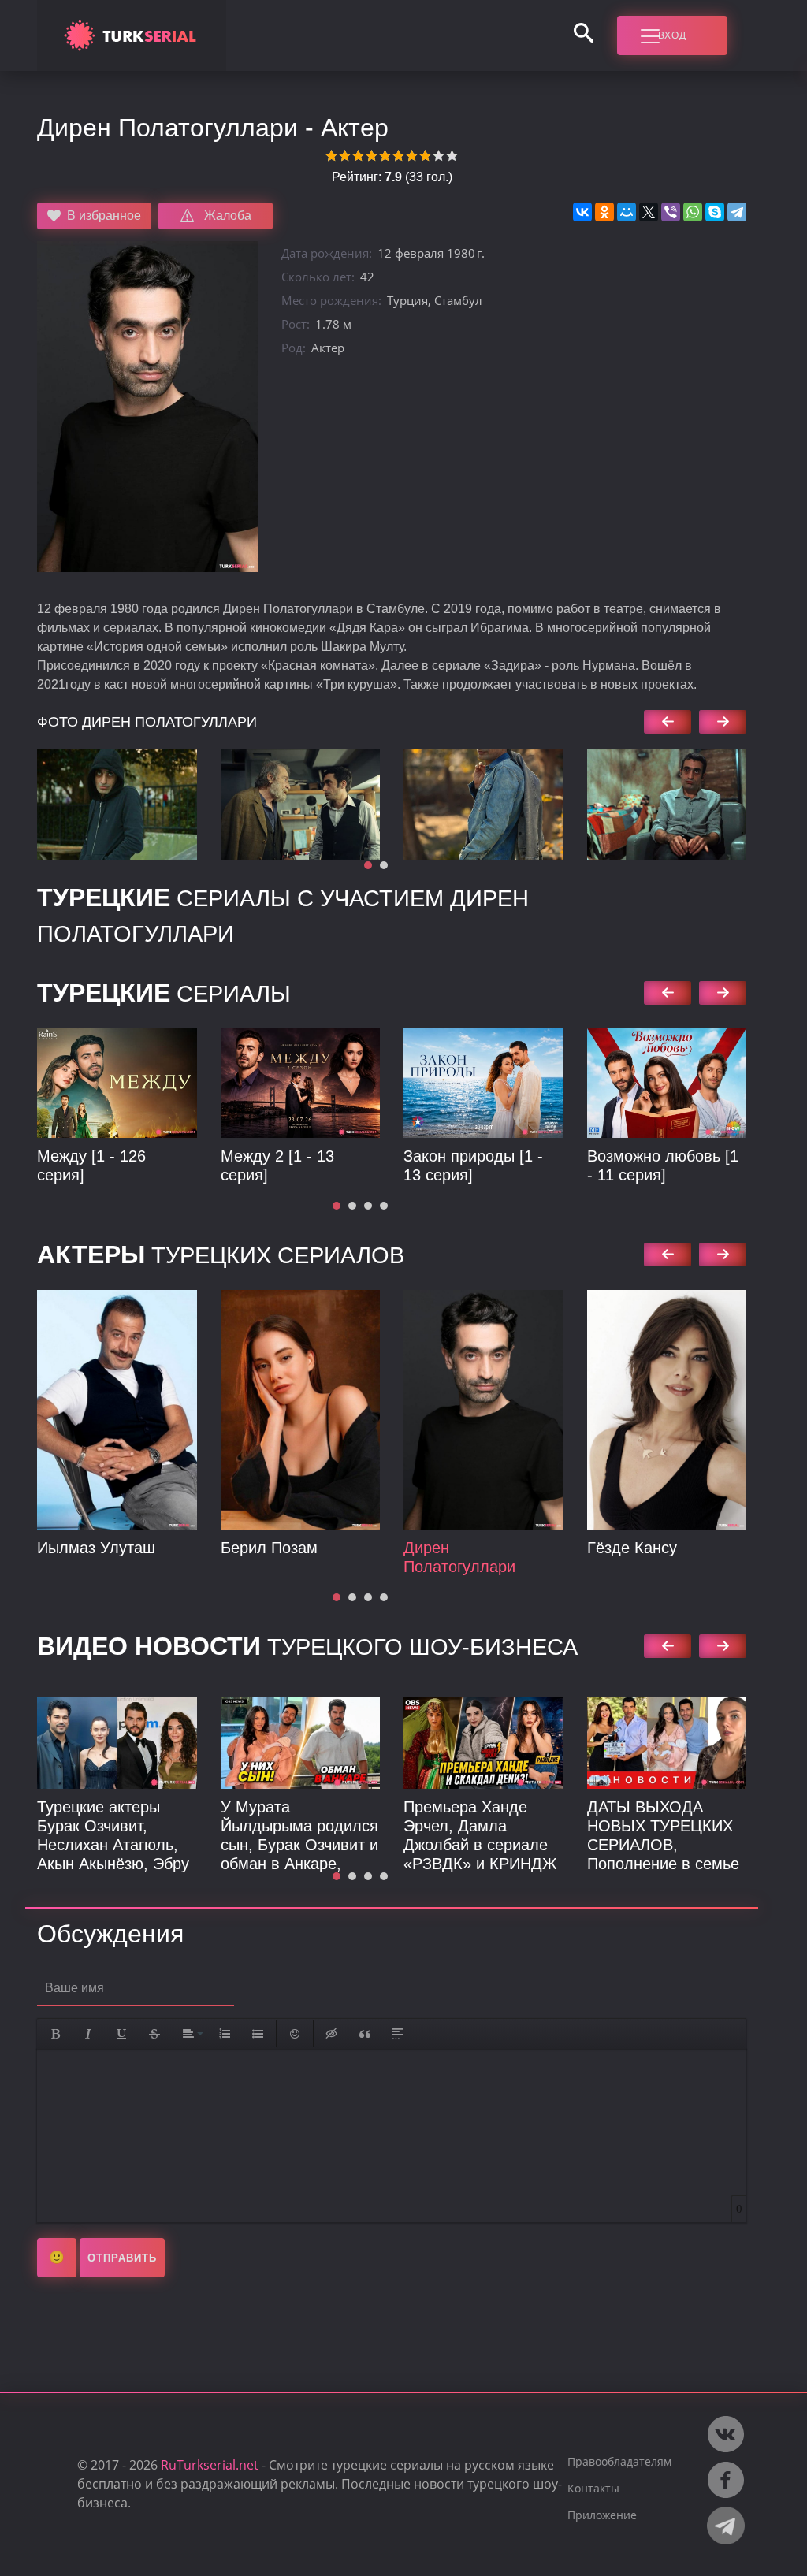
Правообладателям (619, 2461)
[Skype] (715, 212)
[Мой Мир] (627, 212)
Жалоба (228, 216)
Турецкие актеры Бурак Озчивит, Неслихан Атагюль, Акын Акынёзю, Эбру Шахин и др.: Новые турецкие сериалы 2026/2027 (113, 1864)
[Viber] (671, 212)
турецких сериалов (221, 1255)
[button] (368, 865)
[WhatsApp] (693, 212)
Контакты (593, 2488)
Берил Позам (269, 1548)
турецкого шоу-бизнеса (307, 1647)
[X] (649, 212)
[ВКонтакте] (582, 212)
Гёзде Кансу (632, 1548)
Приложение (602, 2515)
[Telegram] (737, 212)
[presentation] (668, 722)
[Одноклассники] (604, 212)
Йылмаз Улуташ (96, 1548)
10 (452, 156)
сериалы (164, 898)
